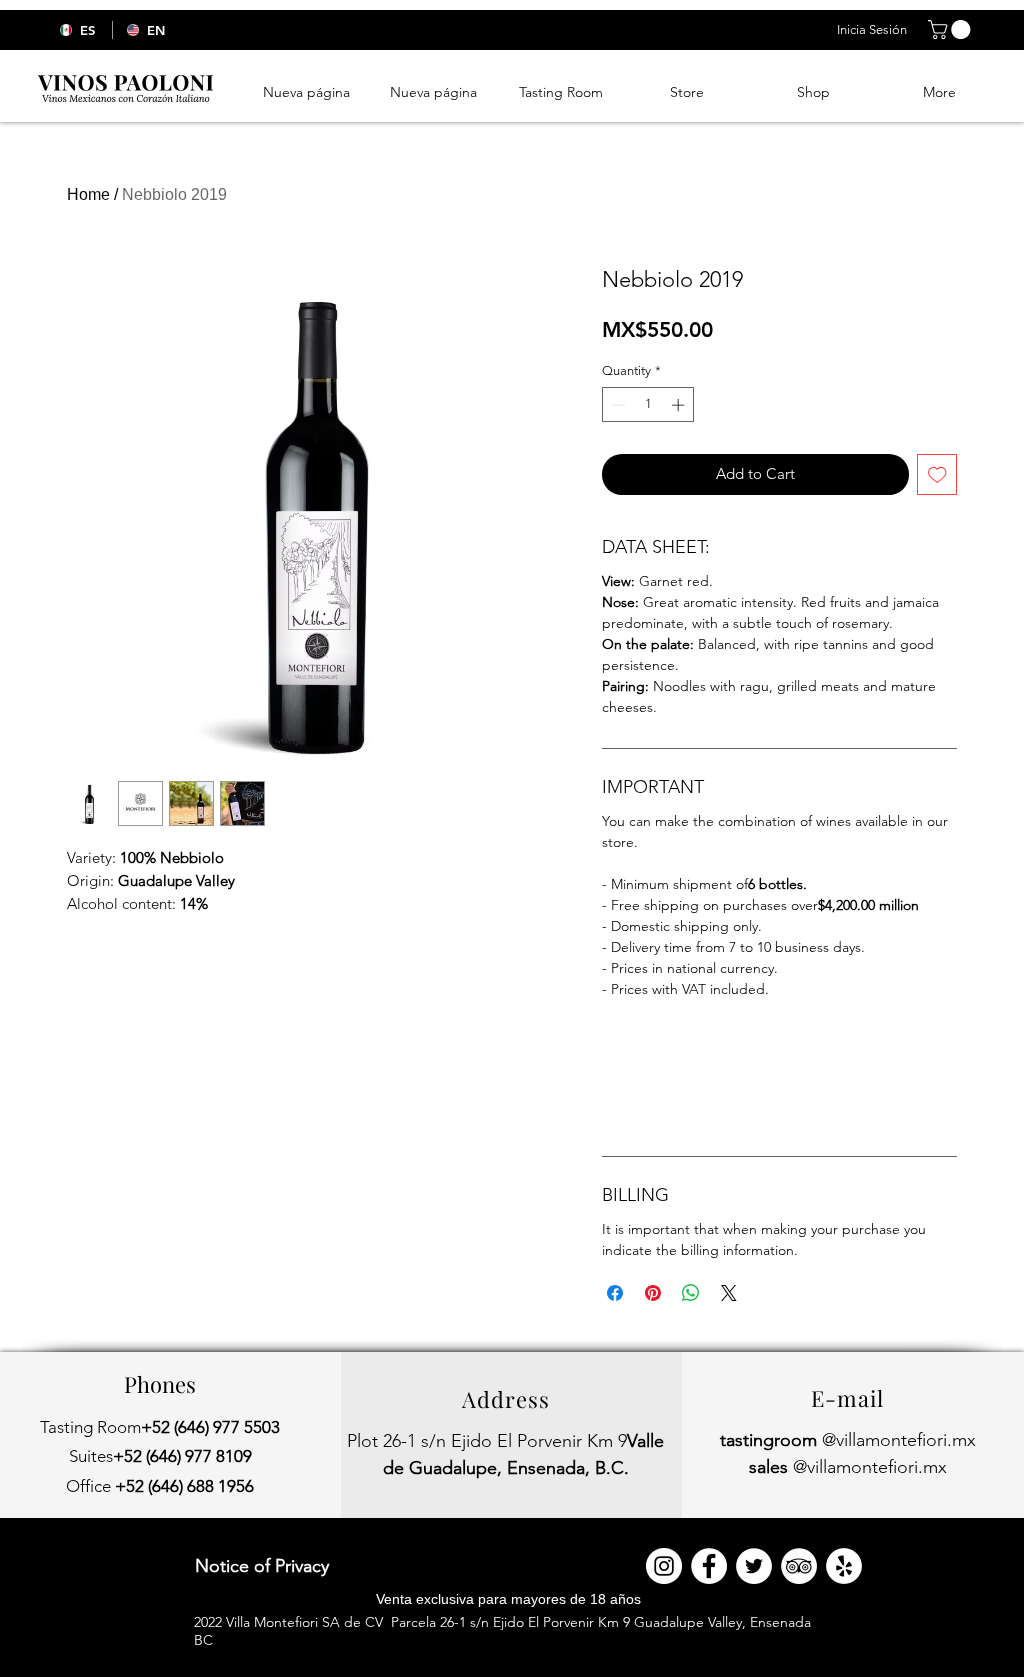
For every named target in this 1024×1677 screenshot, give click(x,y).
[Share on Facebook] (615, 1293)
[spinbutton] (648, 405)
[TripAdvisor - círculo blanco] (799, 1566)
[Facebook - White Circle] (709, 1566)
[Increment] (680, 405)
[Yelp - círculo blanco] (844, 1566)
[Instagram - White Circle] (664, 1566)
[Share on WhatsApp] (691, 1293)
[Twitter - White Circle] (754, 1566)
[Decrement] (617, 405)
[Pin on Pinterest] (653, 1293)
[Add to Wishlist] (937, 474)
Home (88, 194)
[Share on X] (729, 1293)
